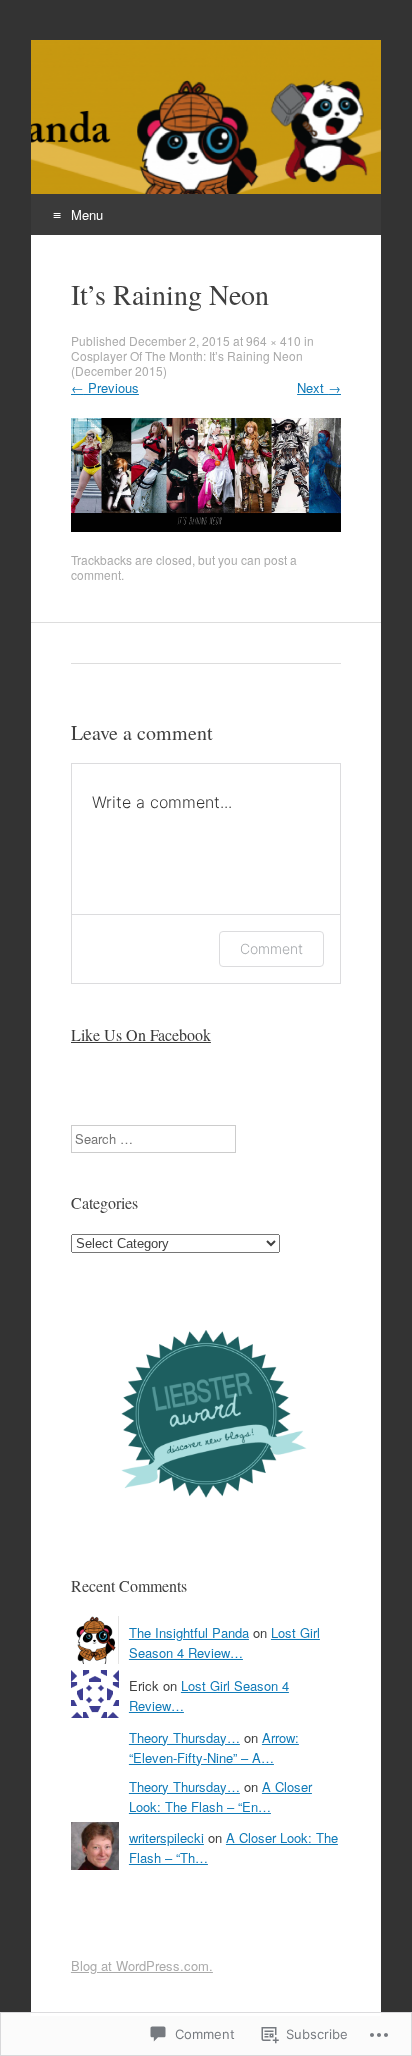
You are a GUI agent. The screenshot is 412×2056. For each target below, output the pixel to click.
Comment (271, 948)
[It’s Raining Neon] (206, 526)
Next (319, 387)
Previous (105, 387)
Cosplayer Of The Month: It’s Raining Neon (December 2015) (187, 363)
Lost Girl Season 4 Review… (224, 1642)
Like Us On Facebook (141, 1034)
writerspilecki (166, 1837)
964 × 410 (273, 340)
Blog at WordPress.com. (142, 1965)
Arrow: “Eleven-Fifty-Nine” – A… (214, 1747)
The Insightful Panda (189, 1632)
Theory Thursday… (184, 1737)
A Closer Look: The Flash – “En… (220, 1796)
